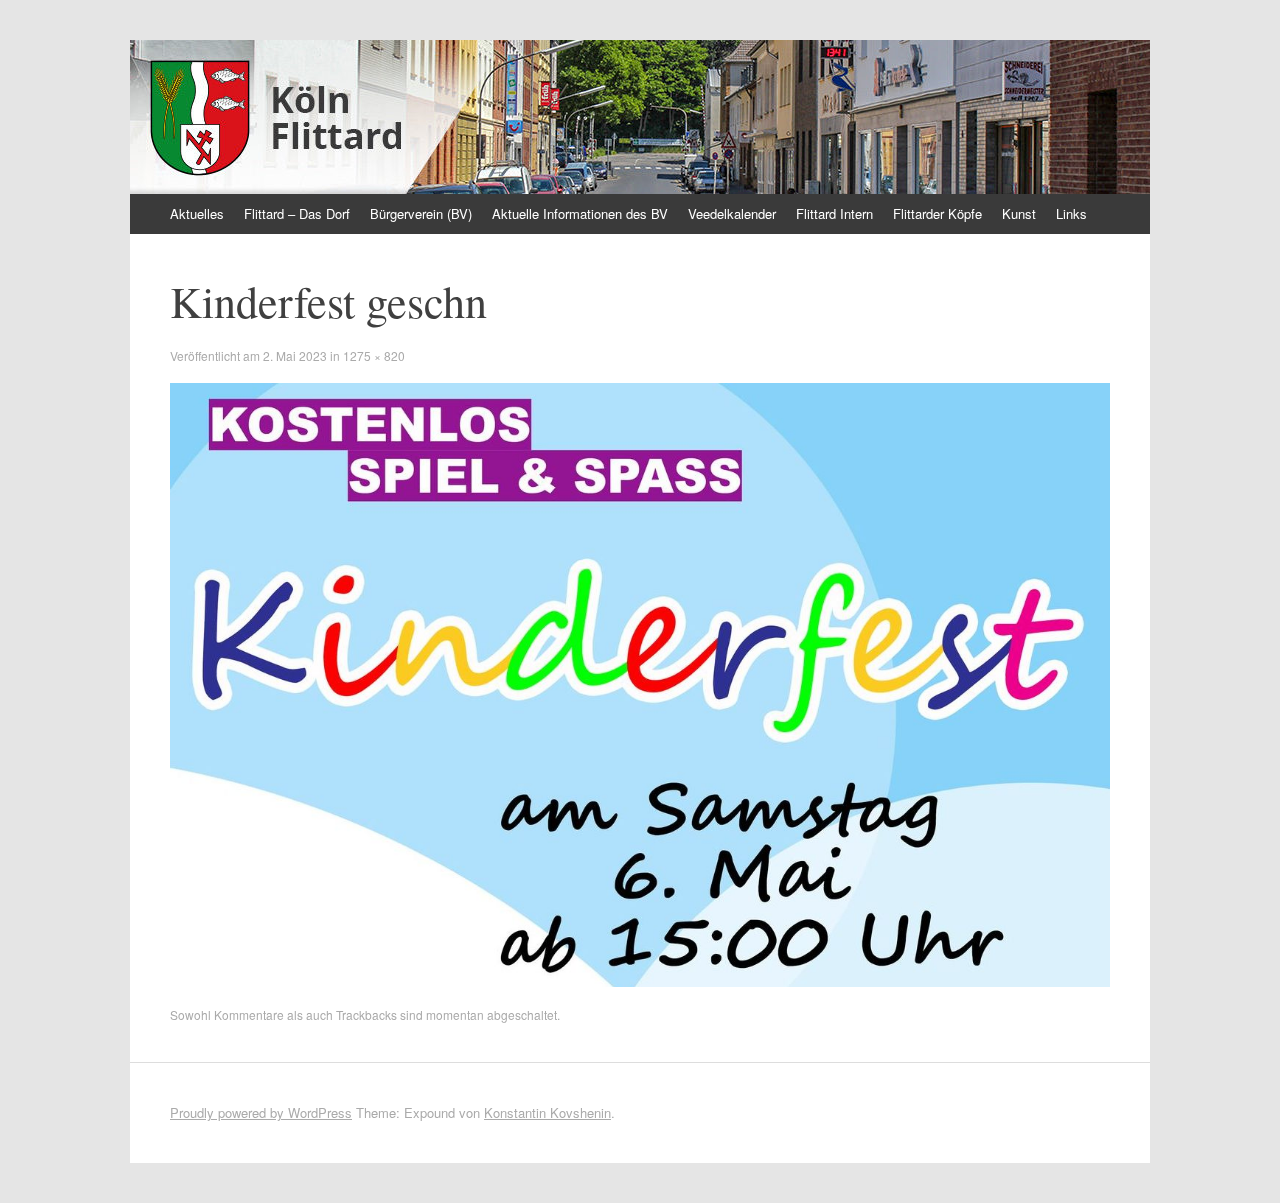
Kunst (1019, 213)
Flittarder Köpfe (937, 213)
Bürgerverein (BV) (421, 213)
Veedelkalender (732, 213)
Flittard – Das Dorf (297, 213)
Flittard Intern (834, 213)
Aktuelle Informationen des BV (580, 213)
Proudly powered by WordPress (261, 1112)
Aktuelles (197, 213)
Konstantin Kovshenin (547, 1112)
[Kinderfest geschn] (640, 981)
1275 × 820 (374, 355)
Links (1071, 213)
